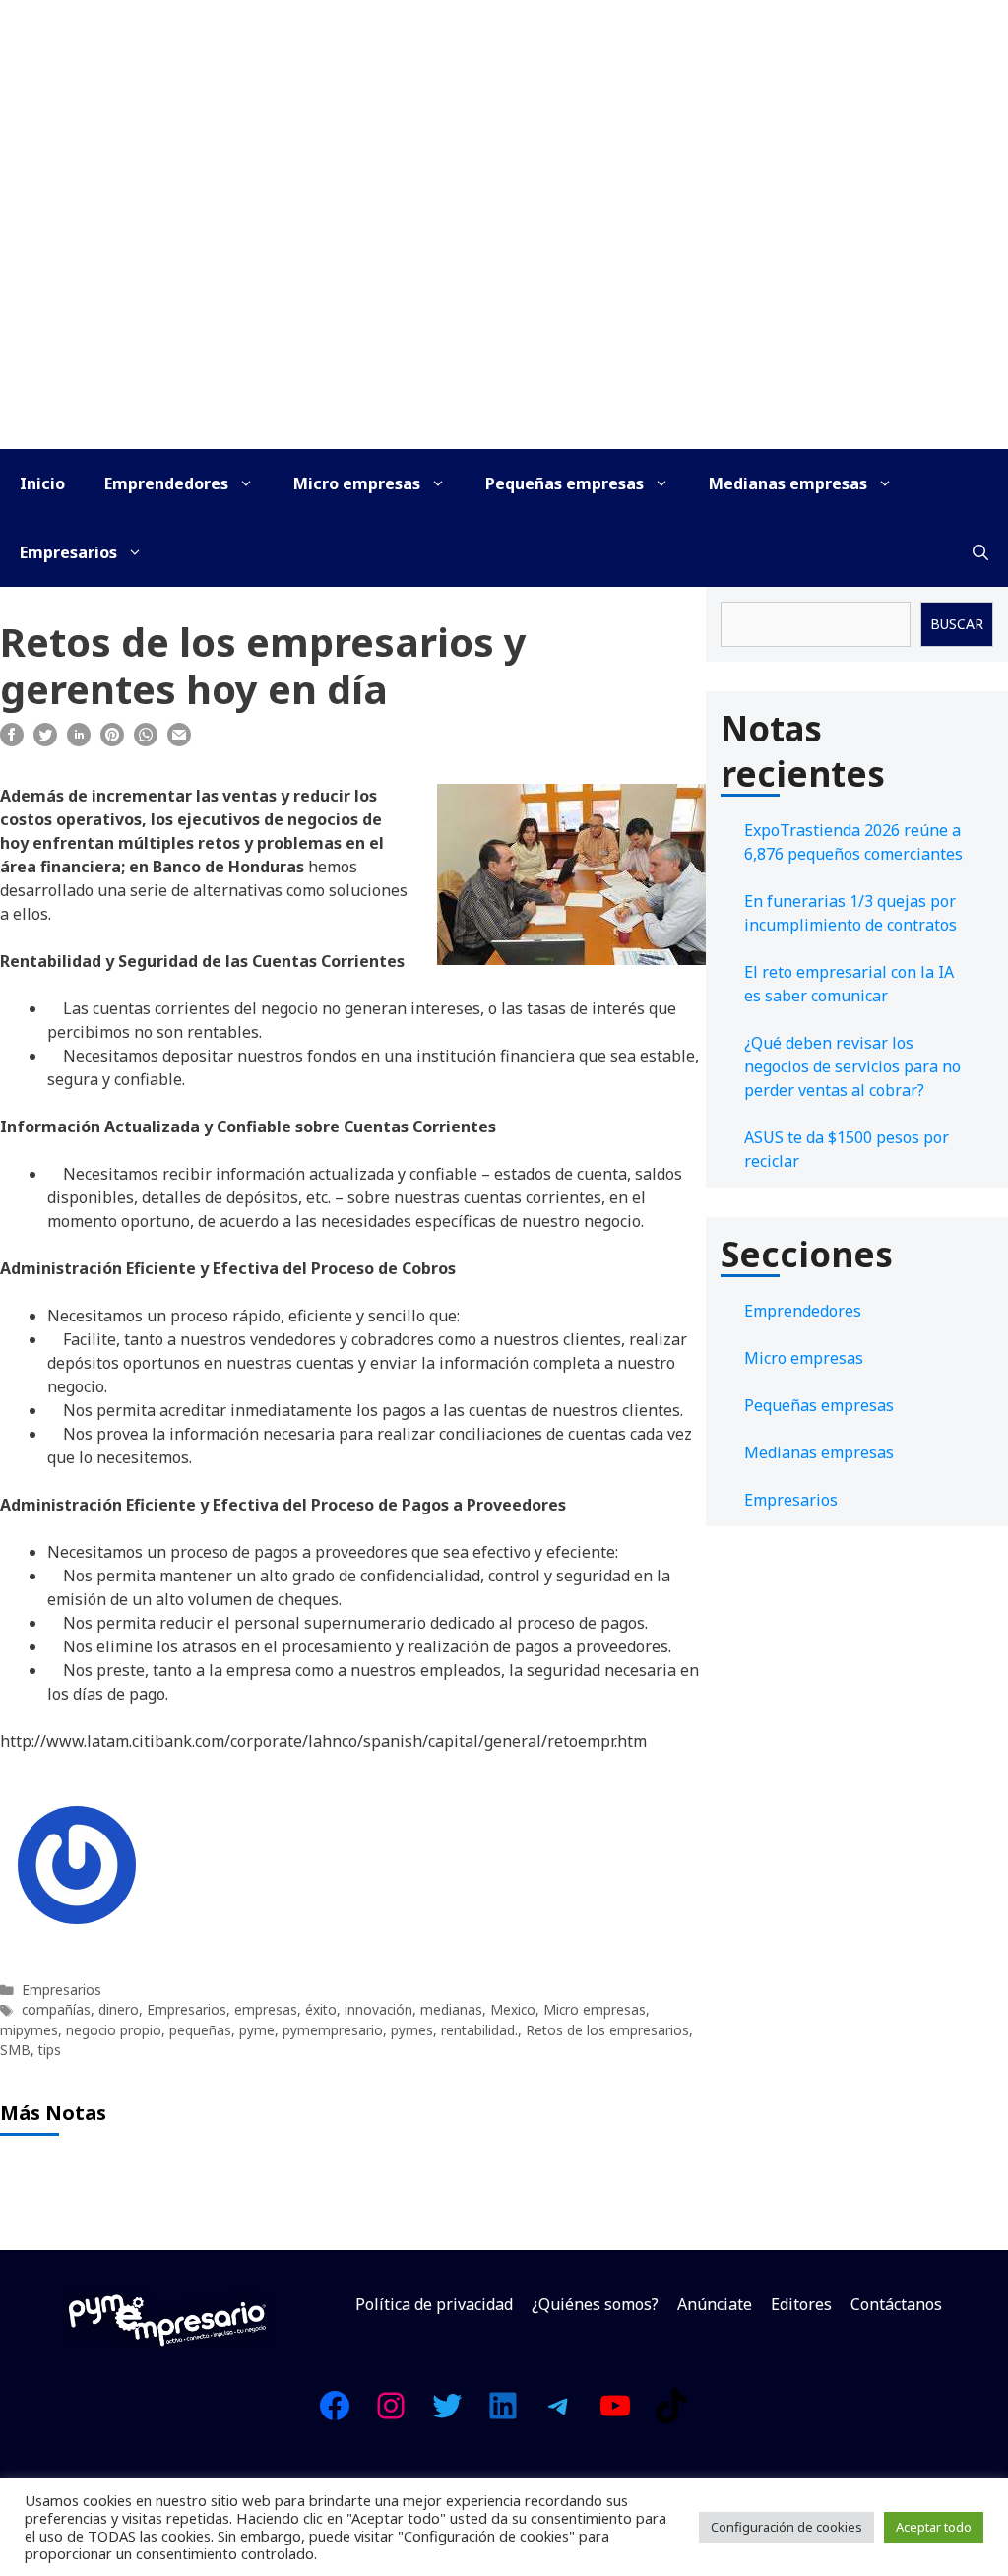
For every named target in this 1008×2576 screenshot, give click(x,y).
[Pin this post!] (112, 741)
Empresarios (68, 552)
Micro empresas (357, 483)
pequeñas (200, 2030)
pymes (412, 2030)
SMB (15, 2050)
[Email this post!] (179, 741)
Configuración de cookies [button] (787, 2527)
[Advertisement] (504, 301)
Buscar (957, 624)
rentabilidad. (479, 2030)
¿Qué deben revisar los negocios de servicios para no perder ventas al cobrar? (852, 1066)
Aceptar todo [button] (934, 2527)
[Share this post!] (12, 741)
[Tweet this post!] (45, 741)
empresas (266, 2009)
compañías (56, 2009)
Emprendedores (166, 483)
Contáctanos (896, 2304)
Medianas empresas (788, 483)
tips (50, 2050)
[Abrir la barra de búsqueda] (980, 552)
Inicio (42, 483)
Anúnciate (715, 2304)
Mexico (513, 2009)
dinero (119, 2009)
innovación (378, 2009)
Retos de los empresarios (607, 2030)
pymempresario (333, 2030)
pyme (257, 2030)
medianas (451, 2009)
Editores (801, 2304)
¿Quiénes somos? (595, 2304)
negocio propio (114, 2030)
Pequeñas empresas (565, 483)
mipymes (29, 2030)
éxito (321, 2009)
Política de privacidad (434, 2304)
